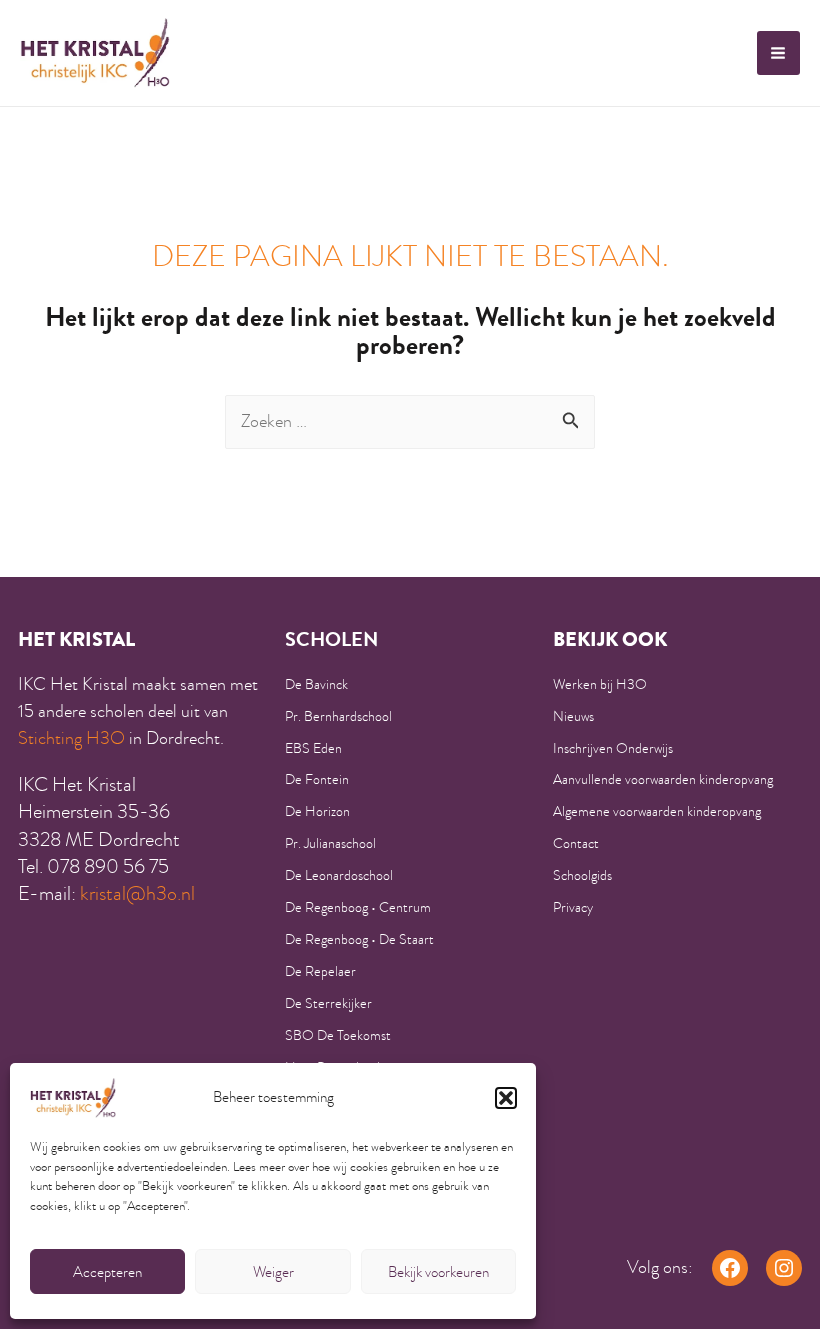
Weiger (273, 1272)
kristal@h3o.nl (137, 893)
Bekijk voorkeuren (438, 1272)
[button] (506, 1098)
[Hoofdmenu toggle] (778, 52)
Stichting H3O (71, 738)
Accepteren (107, 1272)
